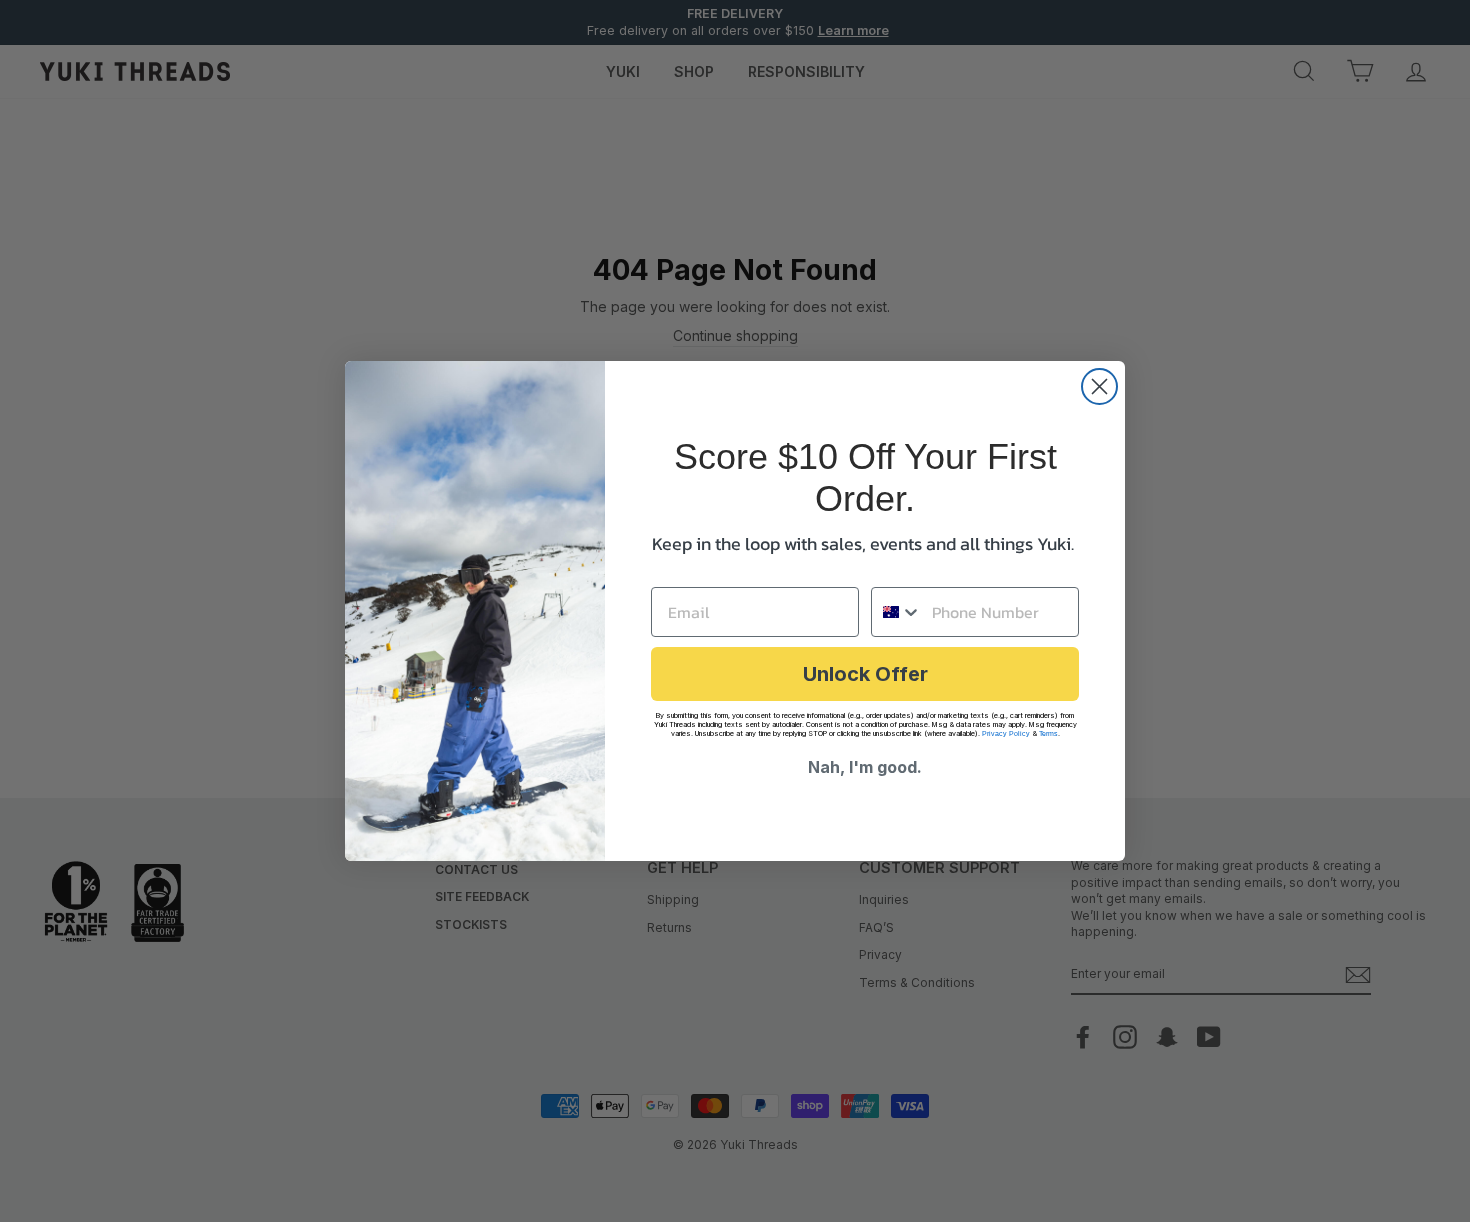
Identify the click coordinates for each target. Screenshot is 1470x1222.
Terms (1048, 733)
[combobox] (897, 612)
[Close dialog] (1099, 386)
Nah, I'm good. (865, 767)
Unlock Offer (865, 674)
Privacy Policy (1006, 733)
